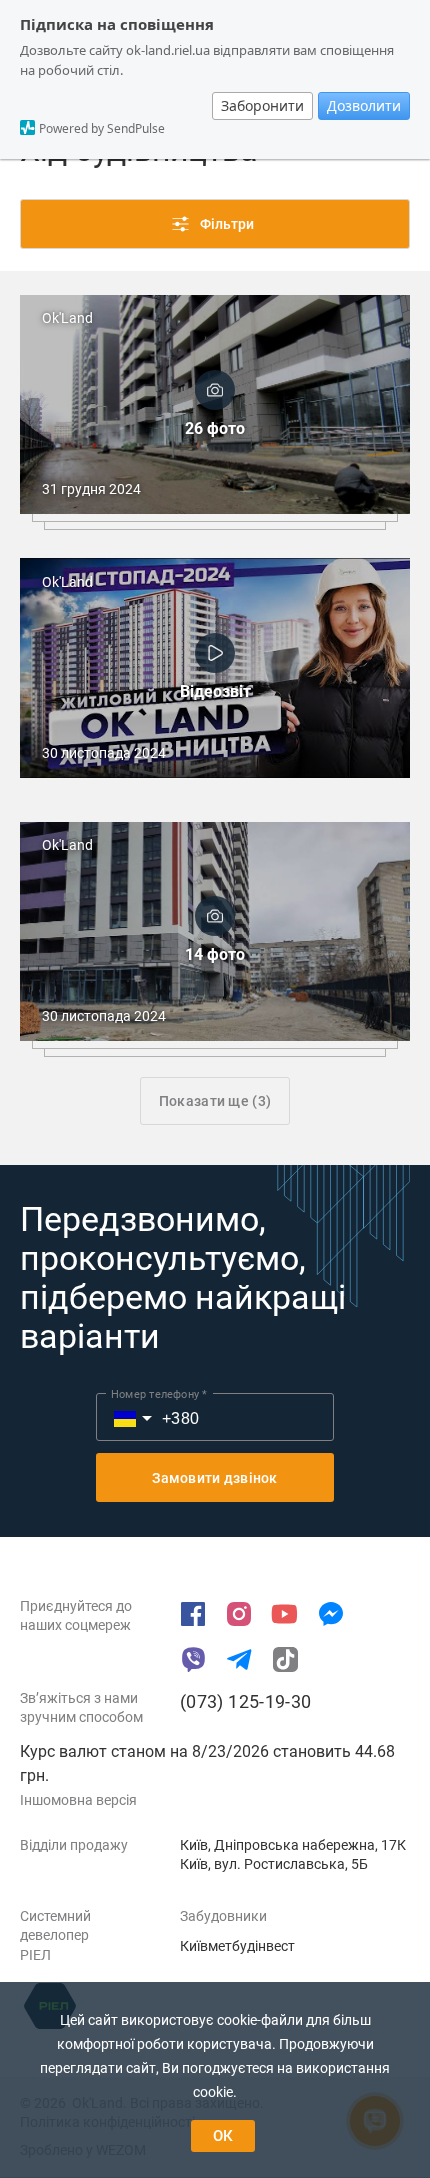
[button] (122, 1417)
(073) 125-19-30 (245, 1701)
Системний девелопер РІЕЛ (55, 1935)
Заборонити (262, 105)
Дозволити (364, 105)
